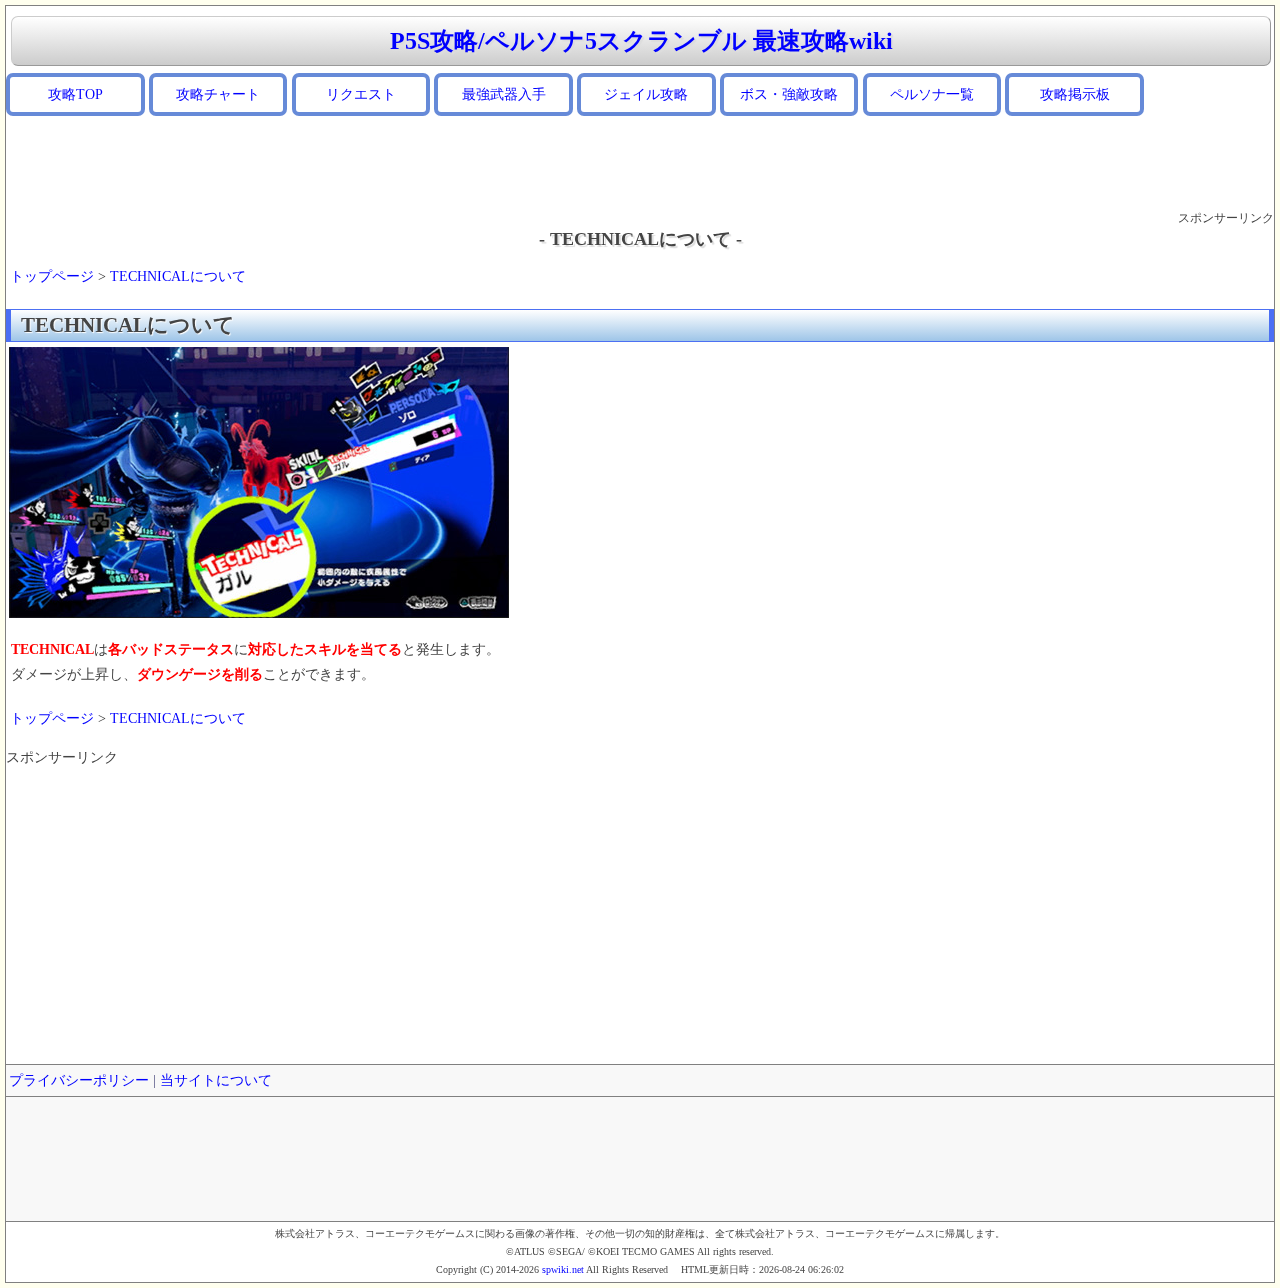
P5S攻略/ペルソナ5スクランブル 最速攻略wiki (641, 41)
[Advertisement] (640, 163)
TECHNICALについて (178, 276)
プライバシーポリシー (79, 1080)
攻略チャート (218, 94)
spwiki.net (563, 1269)
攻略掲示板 (1075, 94)
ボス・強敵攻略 (789, 94)
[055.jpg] (259, 613)
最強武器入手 (504, 94)
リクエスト (361, 94)
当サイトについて (216, 1080)
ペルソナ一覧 (932, 94)
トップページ (52, 276)
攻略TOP (75, 94)
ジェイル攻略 (646, 94)
